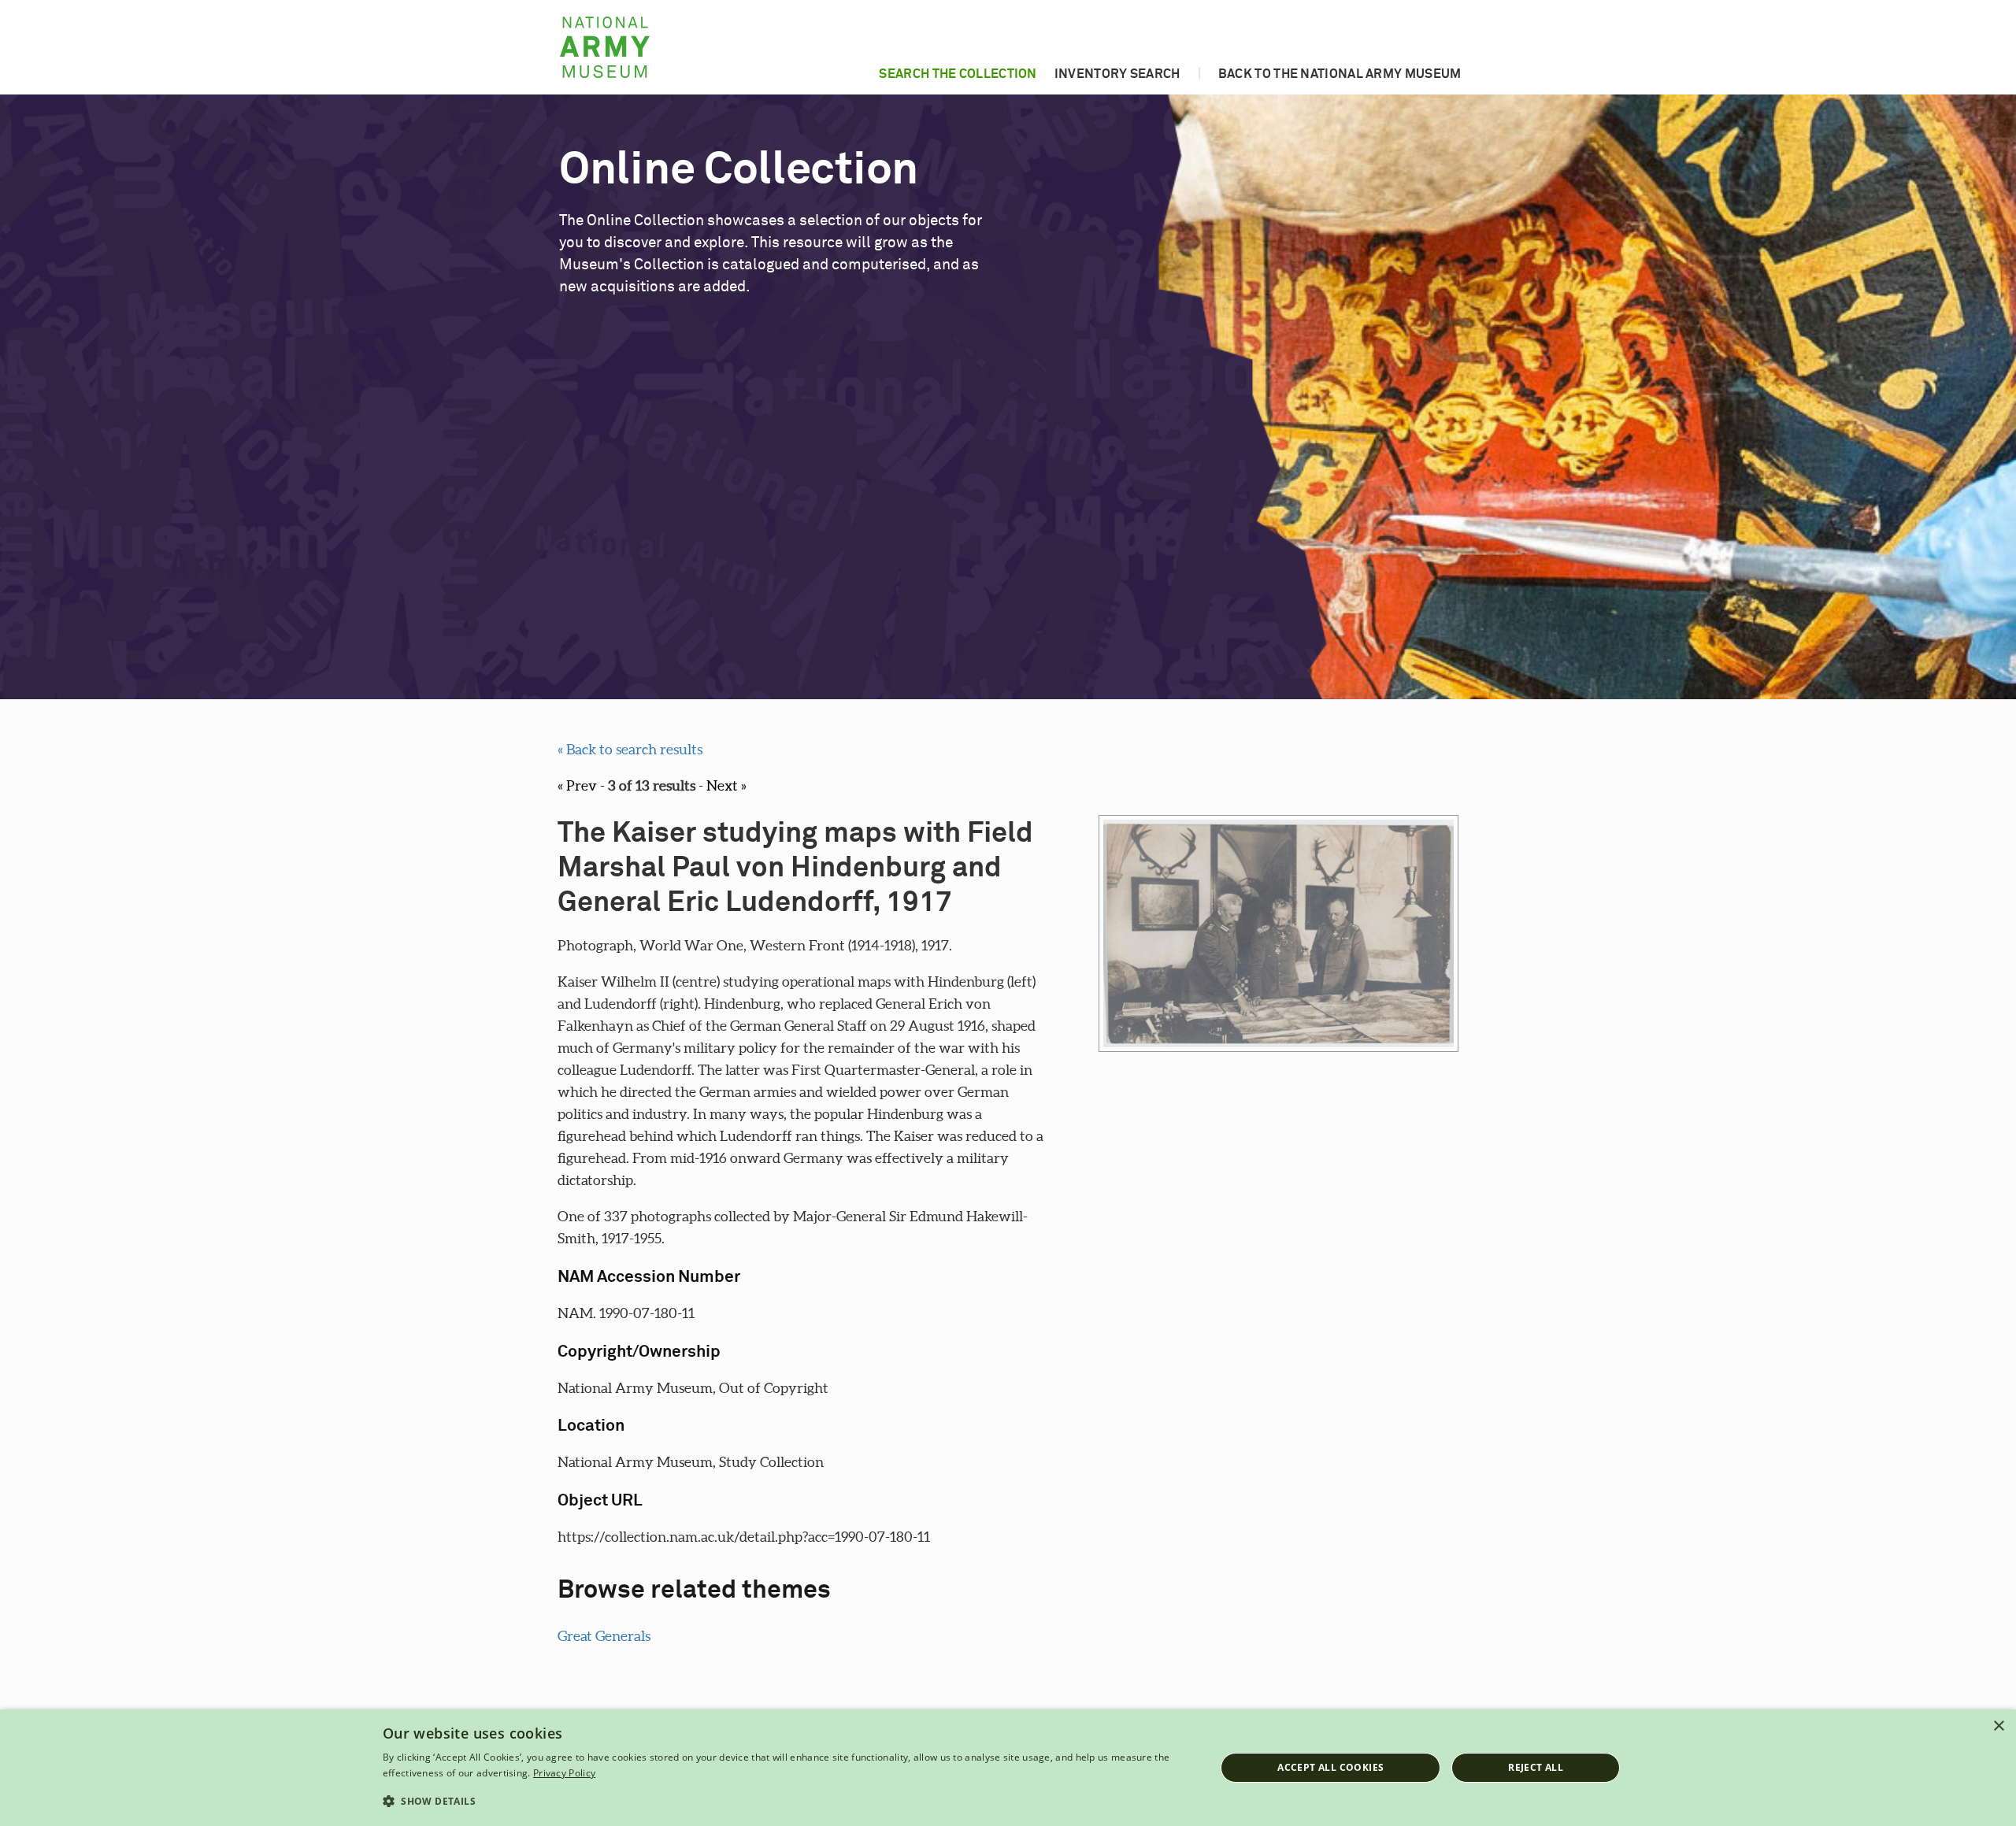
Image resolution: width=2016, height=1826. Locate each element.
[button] (787, 1802)
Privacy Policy (564, 1773)
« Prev (577, 785)
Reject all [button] (1536, 1767)
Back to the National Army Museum (1340, 74)
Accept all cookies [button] (1330, 1767)
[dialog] (1008, 1768)
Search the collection (958, 74)
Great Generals (604, 1636)
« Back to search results (630, 749)
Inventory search (1117, 74)
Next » (726, 785)
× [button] (1998, 1726)
